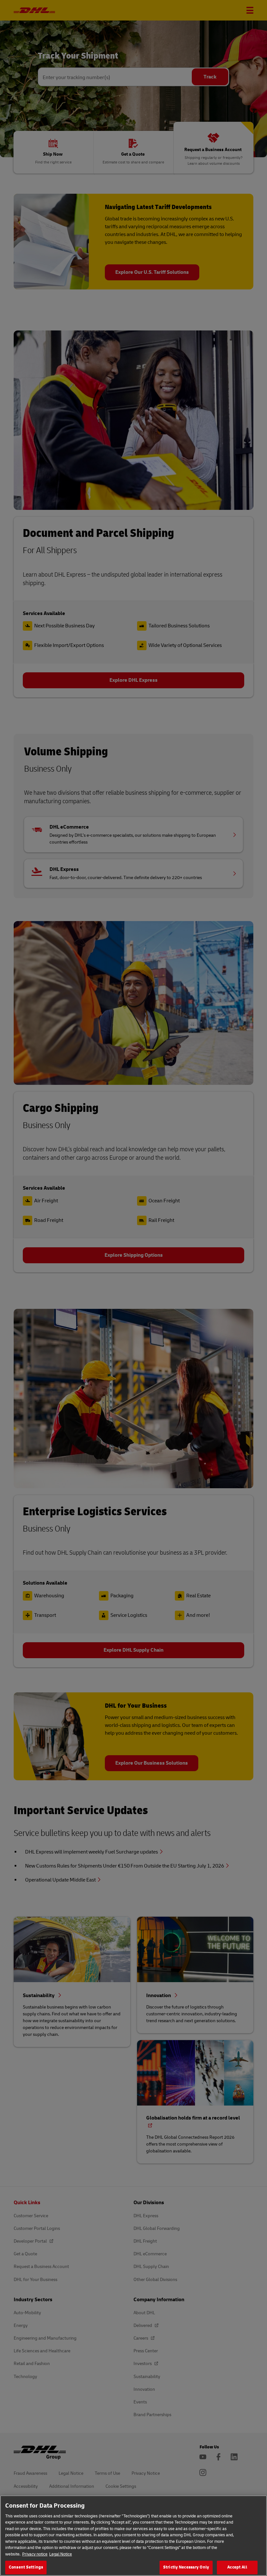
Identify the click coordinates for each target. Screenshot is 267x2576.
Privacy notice (35, 2554)
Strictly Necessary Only (186, 2567)
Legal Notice (61, 2554)
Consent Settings (26, 2567)
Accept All (237, 2567)
